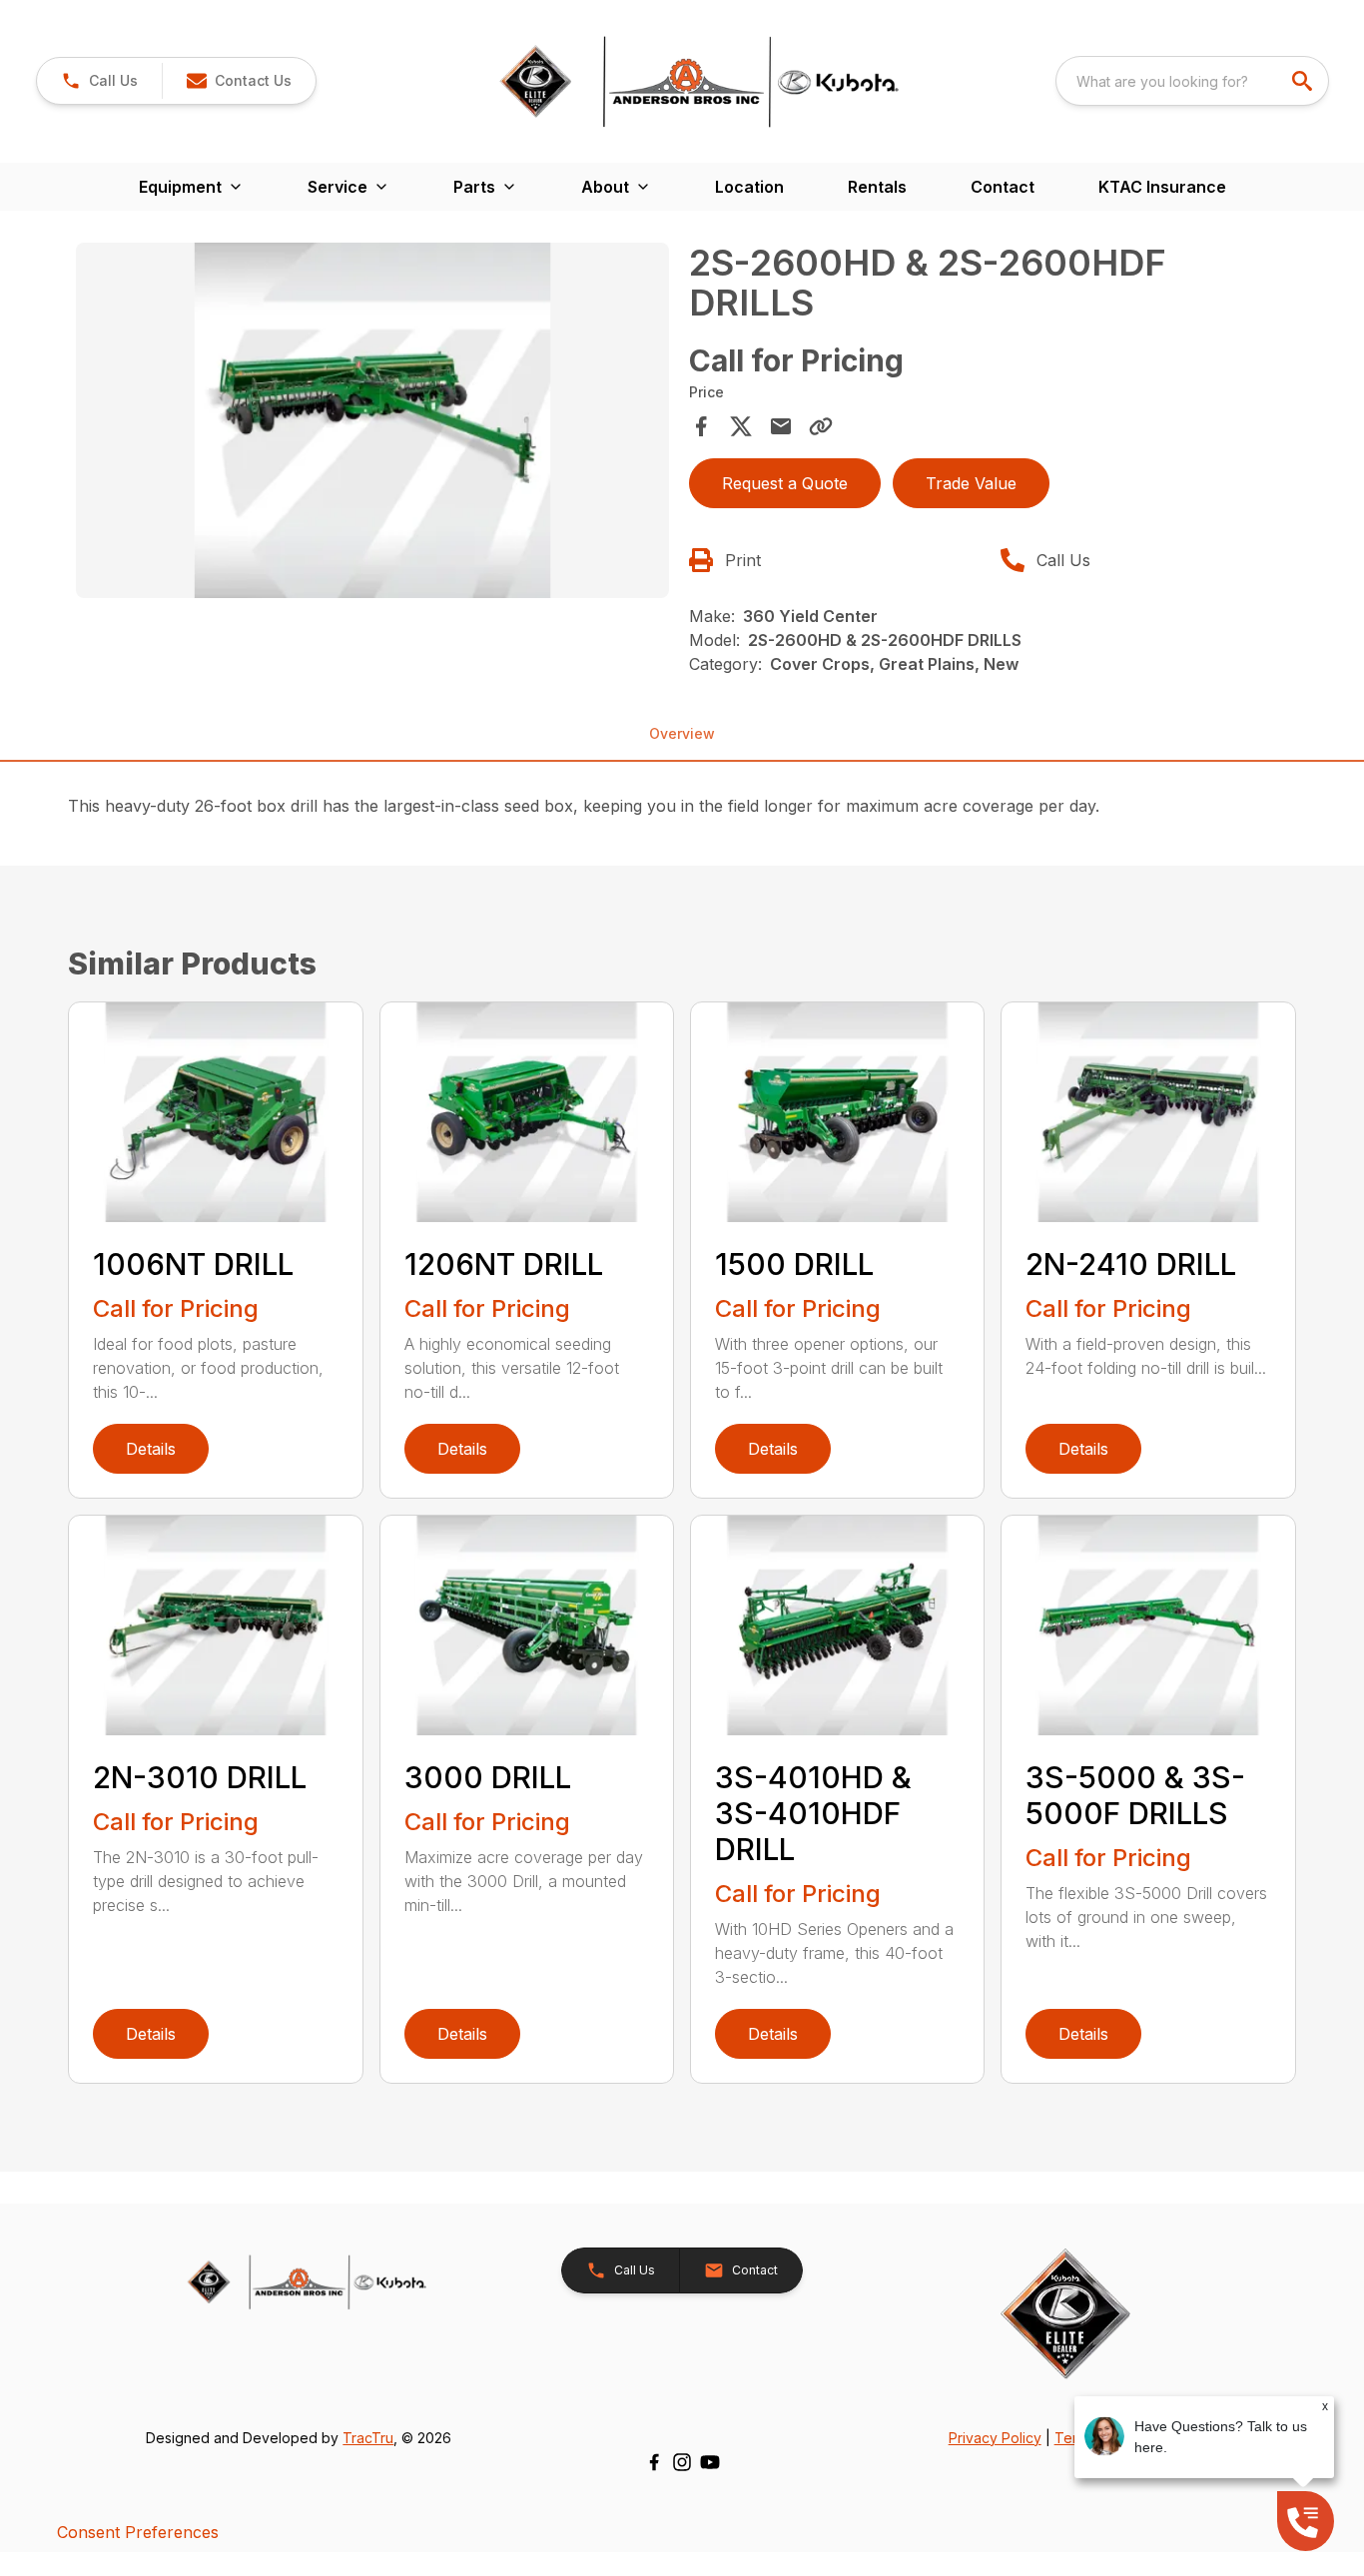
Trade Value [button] (971, 483)
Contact (1003, 187)
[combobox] (1192, 81)
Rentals (877, 187)
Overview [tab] (682, 733)
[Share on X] (741, 426)
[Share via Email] (781, 426)
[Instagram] (682, 2462)
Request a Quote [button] (785, 483)
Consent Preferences (138, 2532)
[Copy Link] (821, 426)
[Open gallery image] (372, 420)
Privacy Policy (995, 2438)
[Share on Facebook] (701, 426)
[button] (99, 81)
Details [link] (151, 1449)
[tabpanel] (372, 423)
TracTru (368, 2438)
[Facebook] (654, 2462)
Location (749, 187)
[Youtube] (710, 2462)
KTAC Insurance (1162, 187)
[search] (1304, 81)
